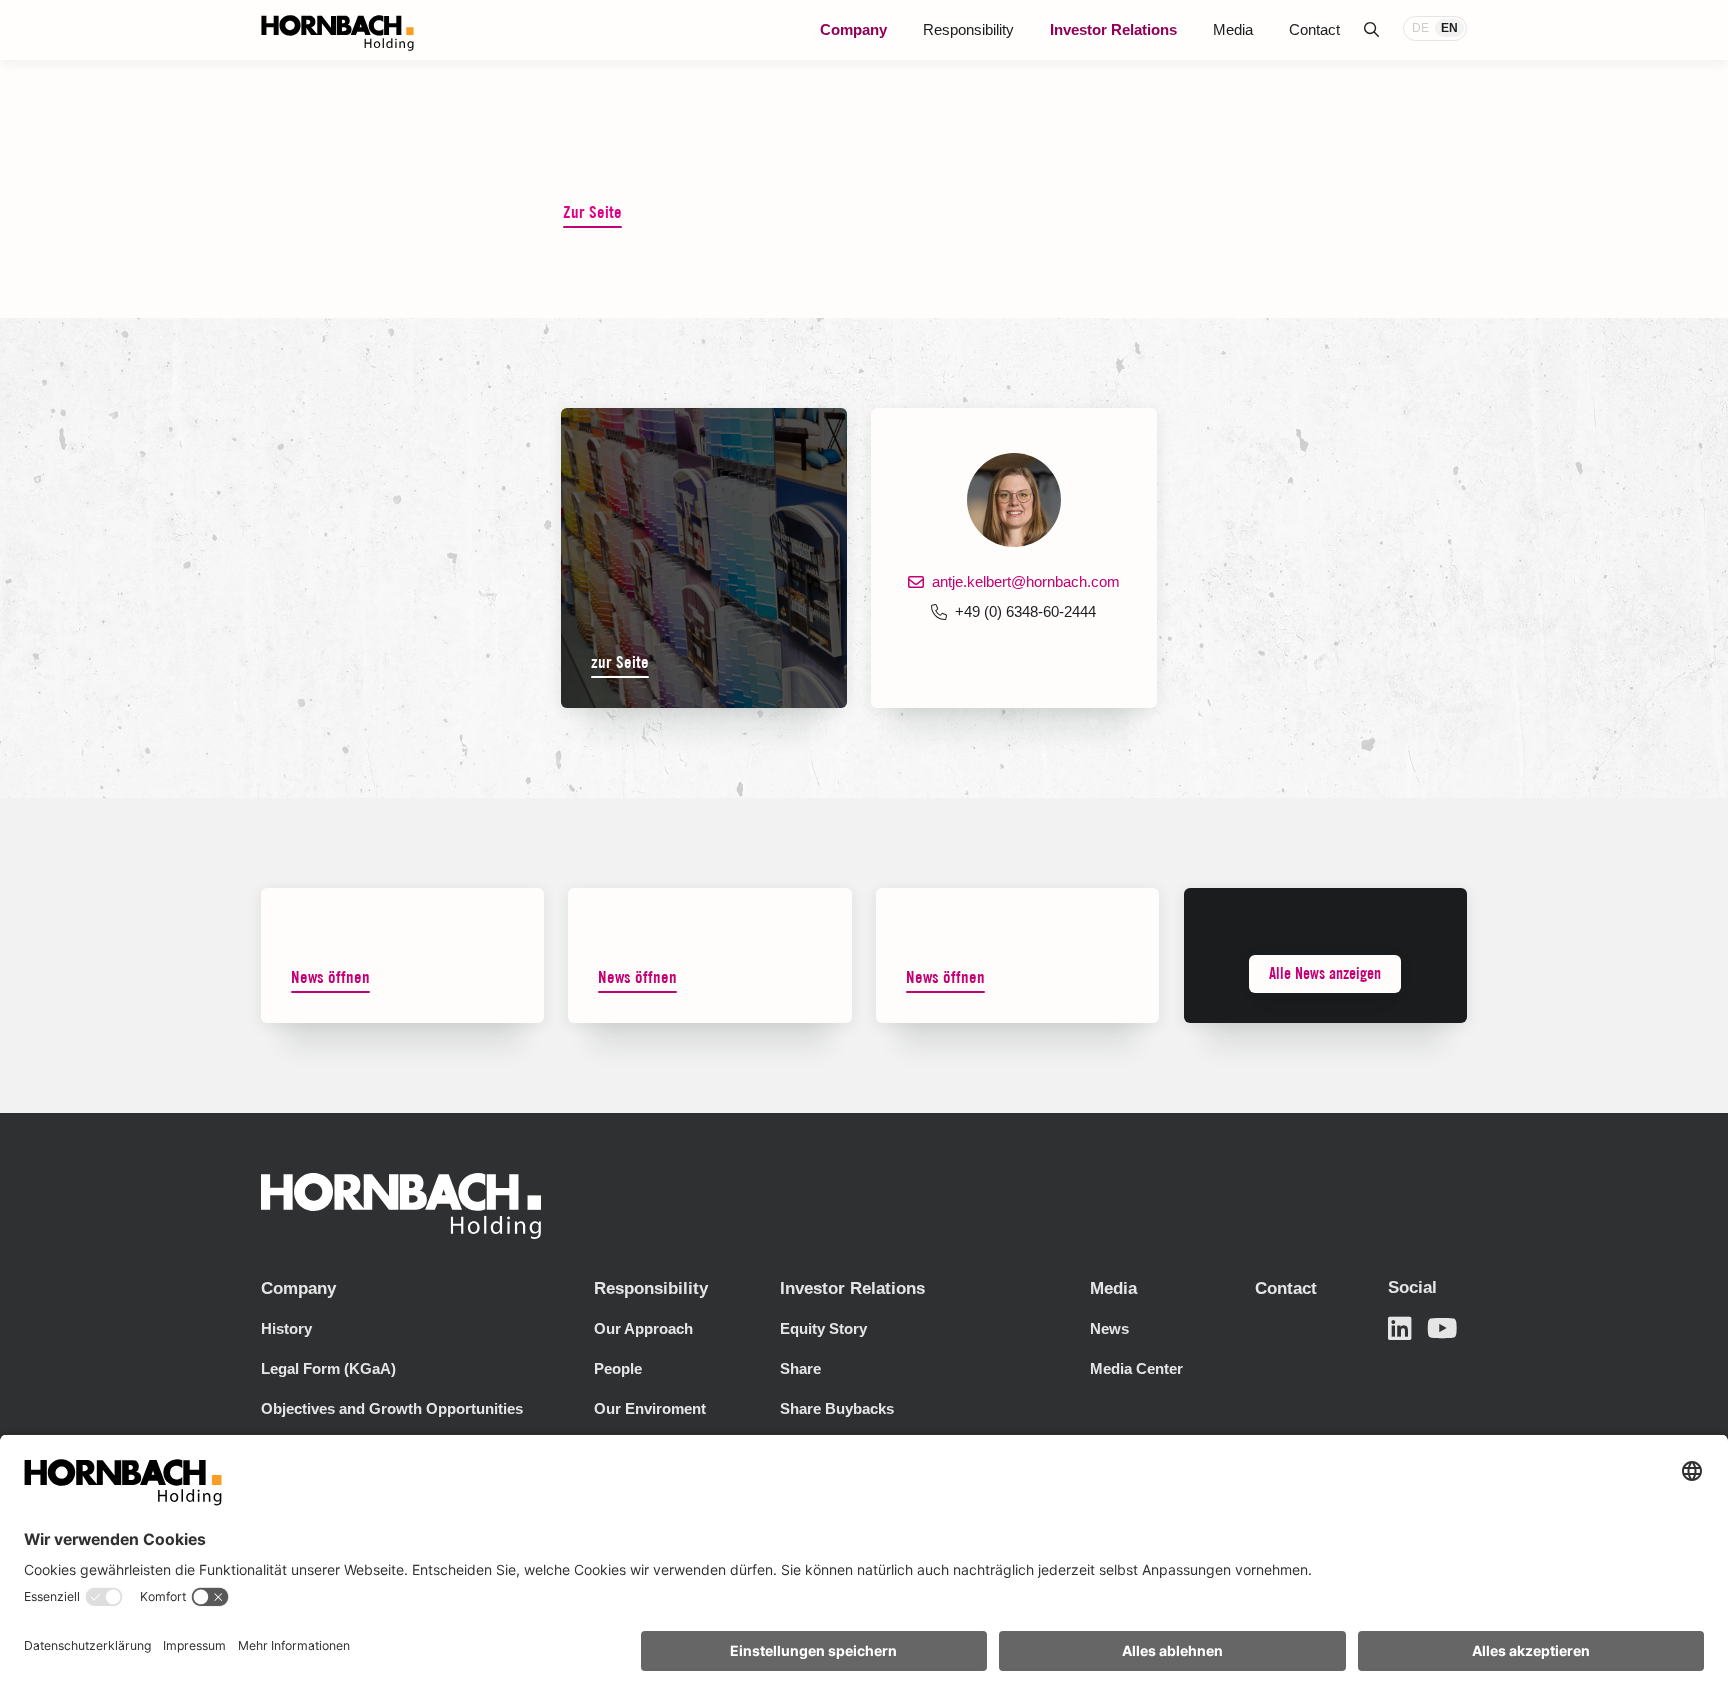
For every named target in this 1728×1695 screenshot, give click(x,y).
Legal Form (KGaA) (328, 1368)
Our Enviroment (650, 1408)
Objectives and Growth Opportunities (392, 1408)
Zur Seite (592, 212)
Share (800, 1368)
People (618, 1368)
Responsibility (968, 29)
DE (1420, 28)
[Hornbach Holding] (337, 32)
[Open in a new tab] (1400, 1328)
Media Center (1136, 1368)
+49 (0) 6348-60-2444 (1025, 611)
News (1109, 1328)
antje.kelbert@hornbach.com (1026, 581)
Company (853, 29)
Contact (1314, 29)
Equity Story (823, 1328)
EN (1449, 28)
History (286, 1328)
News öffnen (330, 977)
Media (1233, 29)
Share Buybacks (837, 1408)
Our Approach (643, 1328)
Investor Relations (1113, 29)
